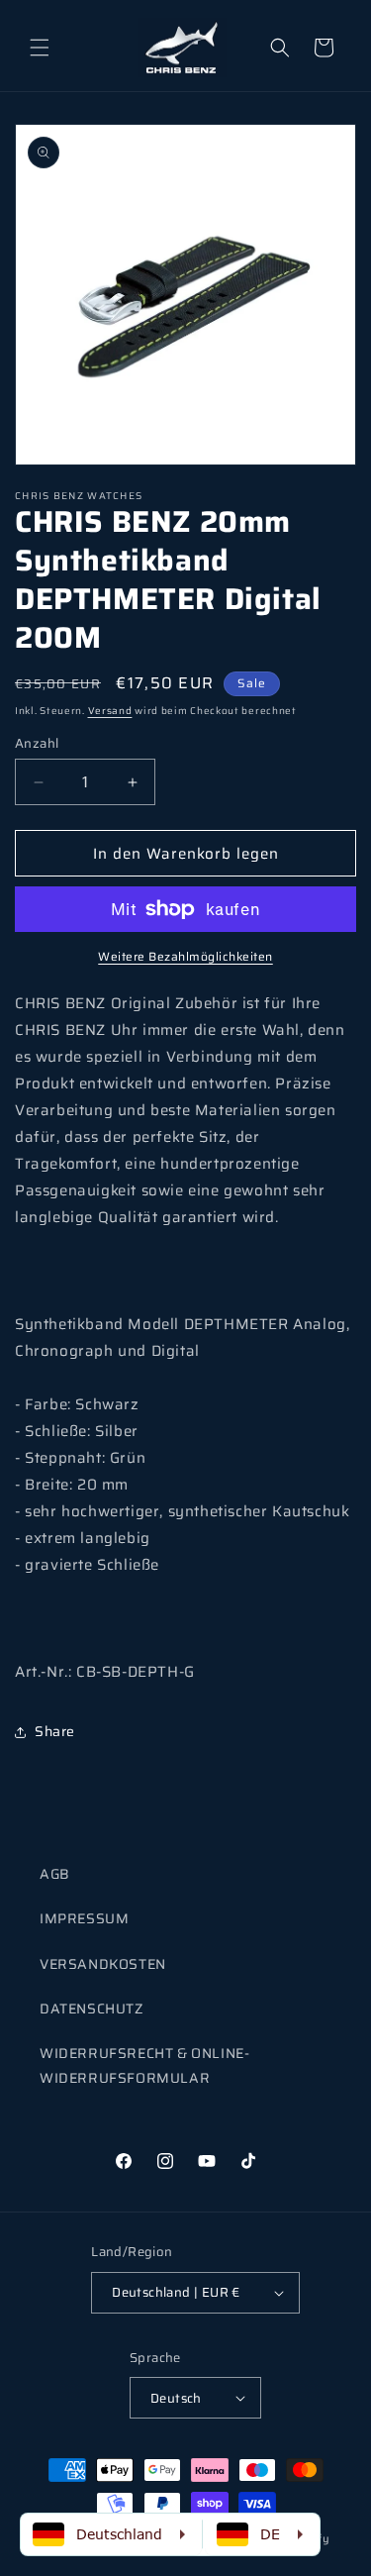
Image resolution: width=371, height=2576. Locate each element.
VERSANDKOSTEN (103, 1964)
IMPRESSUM (84, 1918)
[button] (40, 48)
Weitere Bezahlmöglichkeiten (185, 957)
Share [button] (55, 1731)
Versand (110, 711)
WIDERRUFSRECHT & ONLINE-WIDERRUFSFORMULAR (144, 2065)
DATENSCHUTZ (92, 2009)
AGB (55, 1874)
